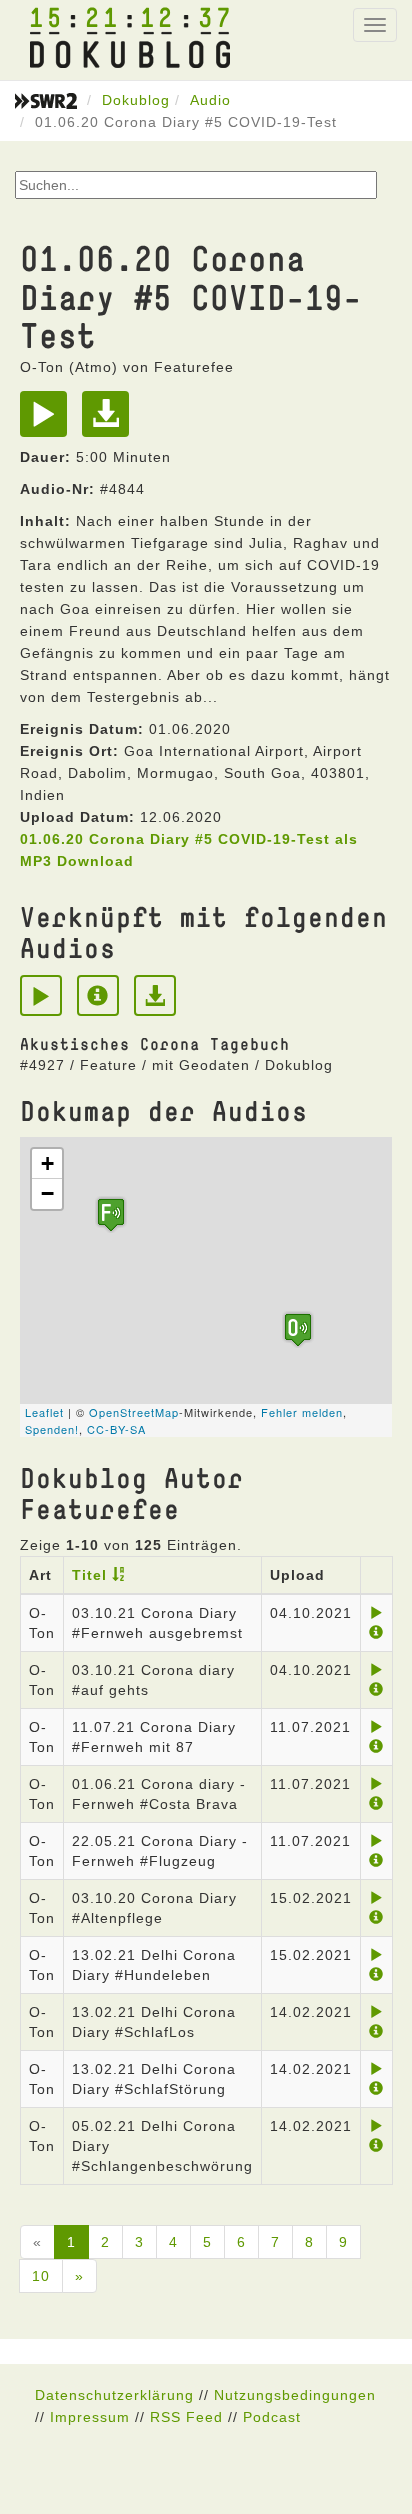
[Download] (110, 421)
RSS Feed (186, 2417)
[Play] (48, 421)
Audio (210, 100)
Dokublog (136, 100)
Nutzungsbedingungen (295, 2395)
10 (41, 2276)
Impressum (90, 2417)
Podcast (272, 2417)
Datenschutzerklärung (114, 2395)
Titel (89, 1575)
